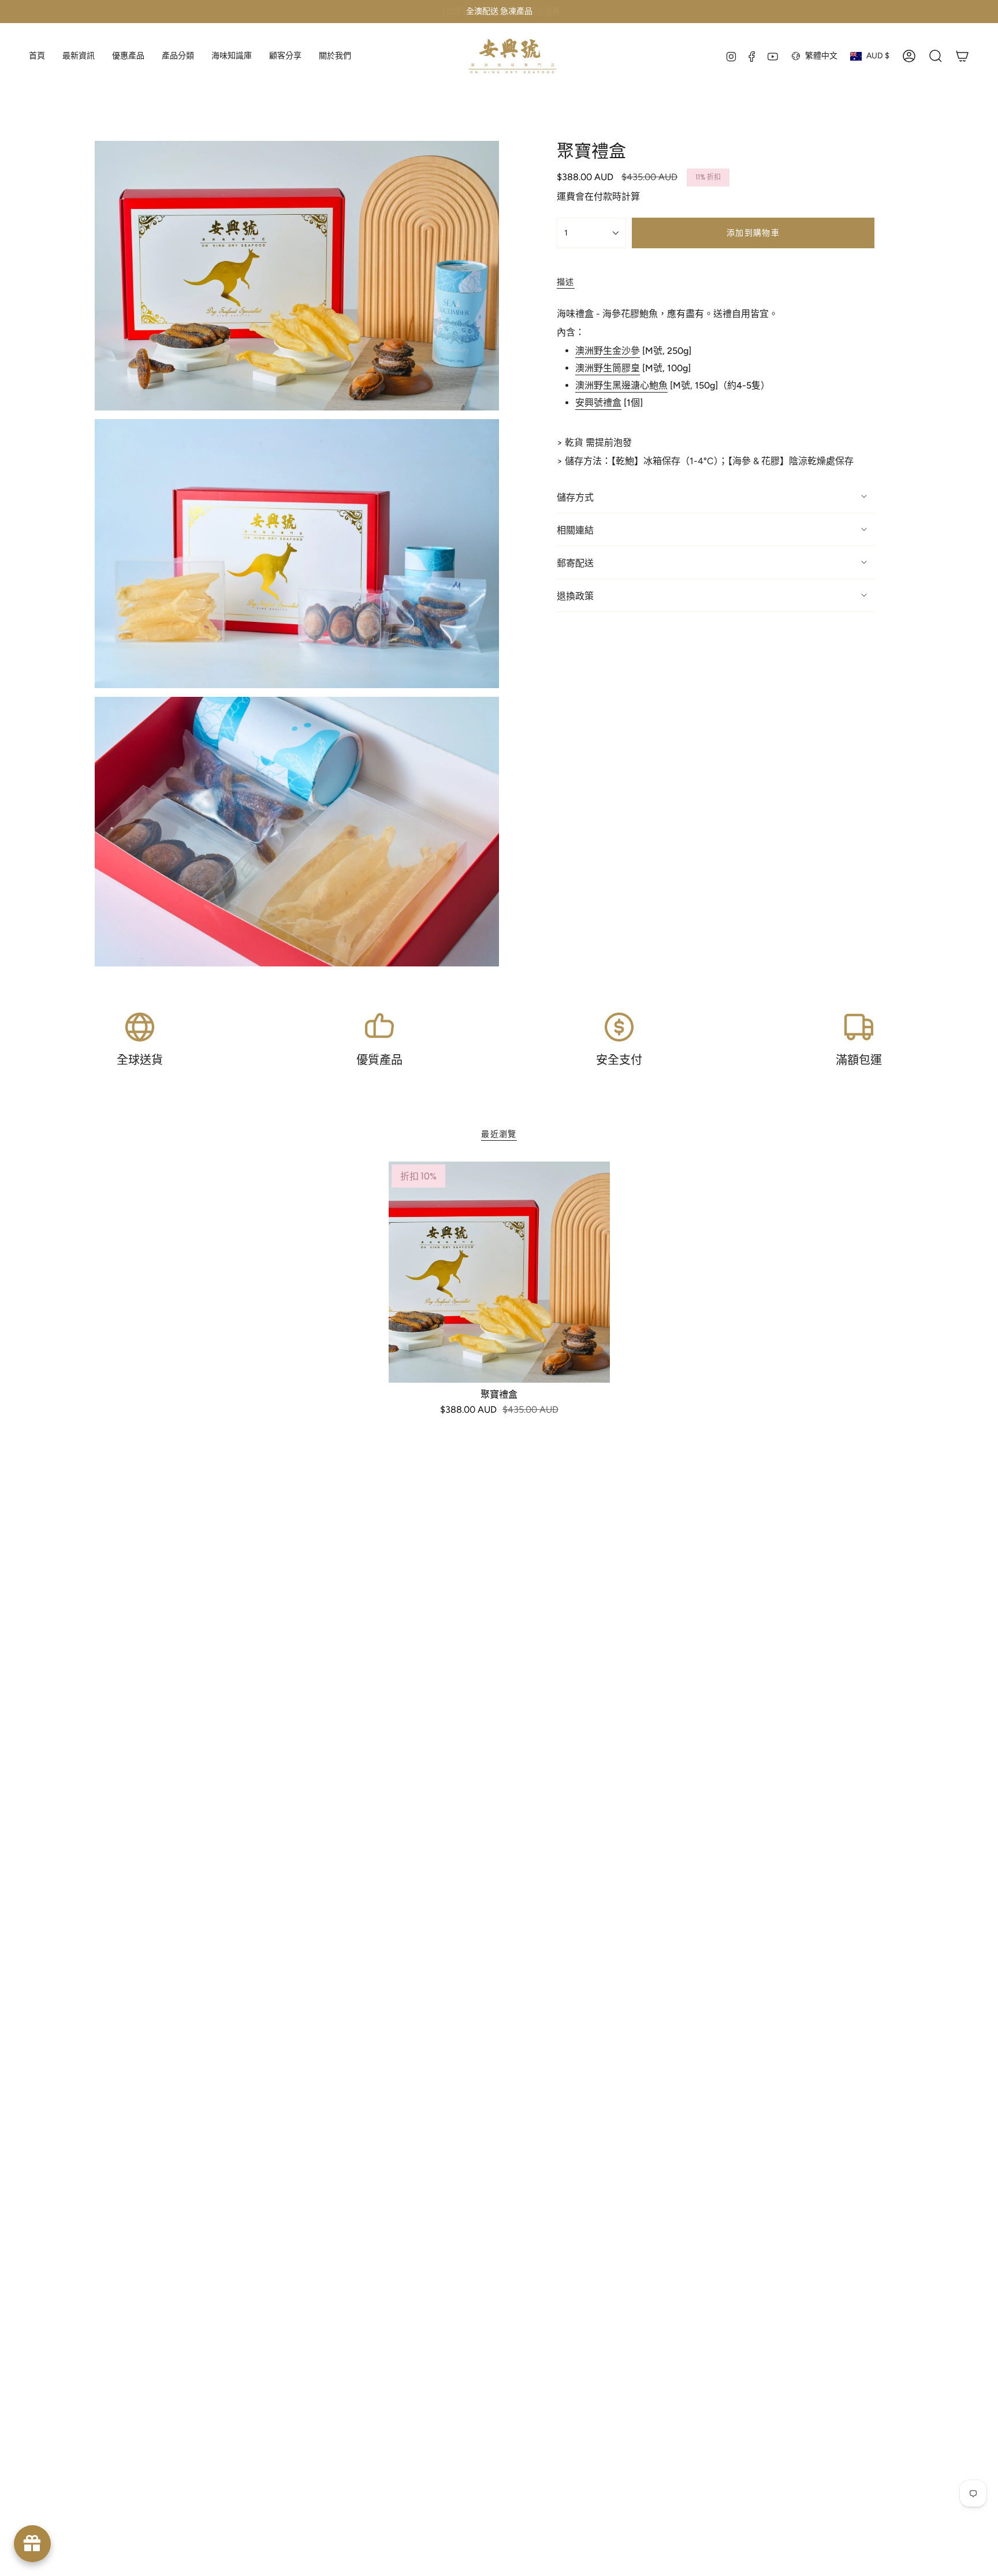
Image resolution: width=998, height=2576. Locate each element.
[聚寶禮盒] (499, 1272)
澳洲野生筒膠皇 (608, 368)
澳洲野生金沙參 (608, 351)
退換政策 (575, 596)
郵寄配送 (575, 563)
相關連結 (575, 530)
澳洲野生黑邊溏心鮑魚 (621, 385)
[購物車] (962, 56)
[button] (178, 56)
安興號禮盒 (598, 403)
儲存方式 (575, 497)
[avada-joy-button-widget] (32, 2544)
